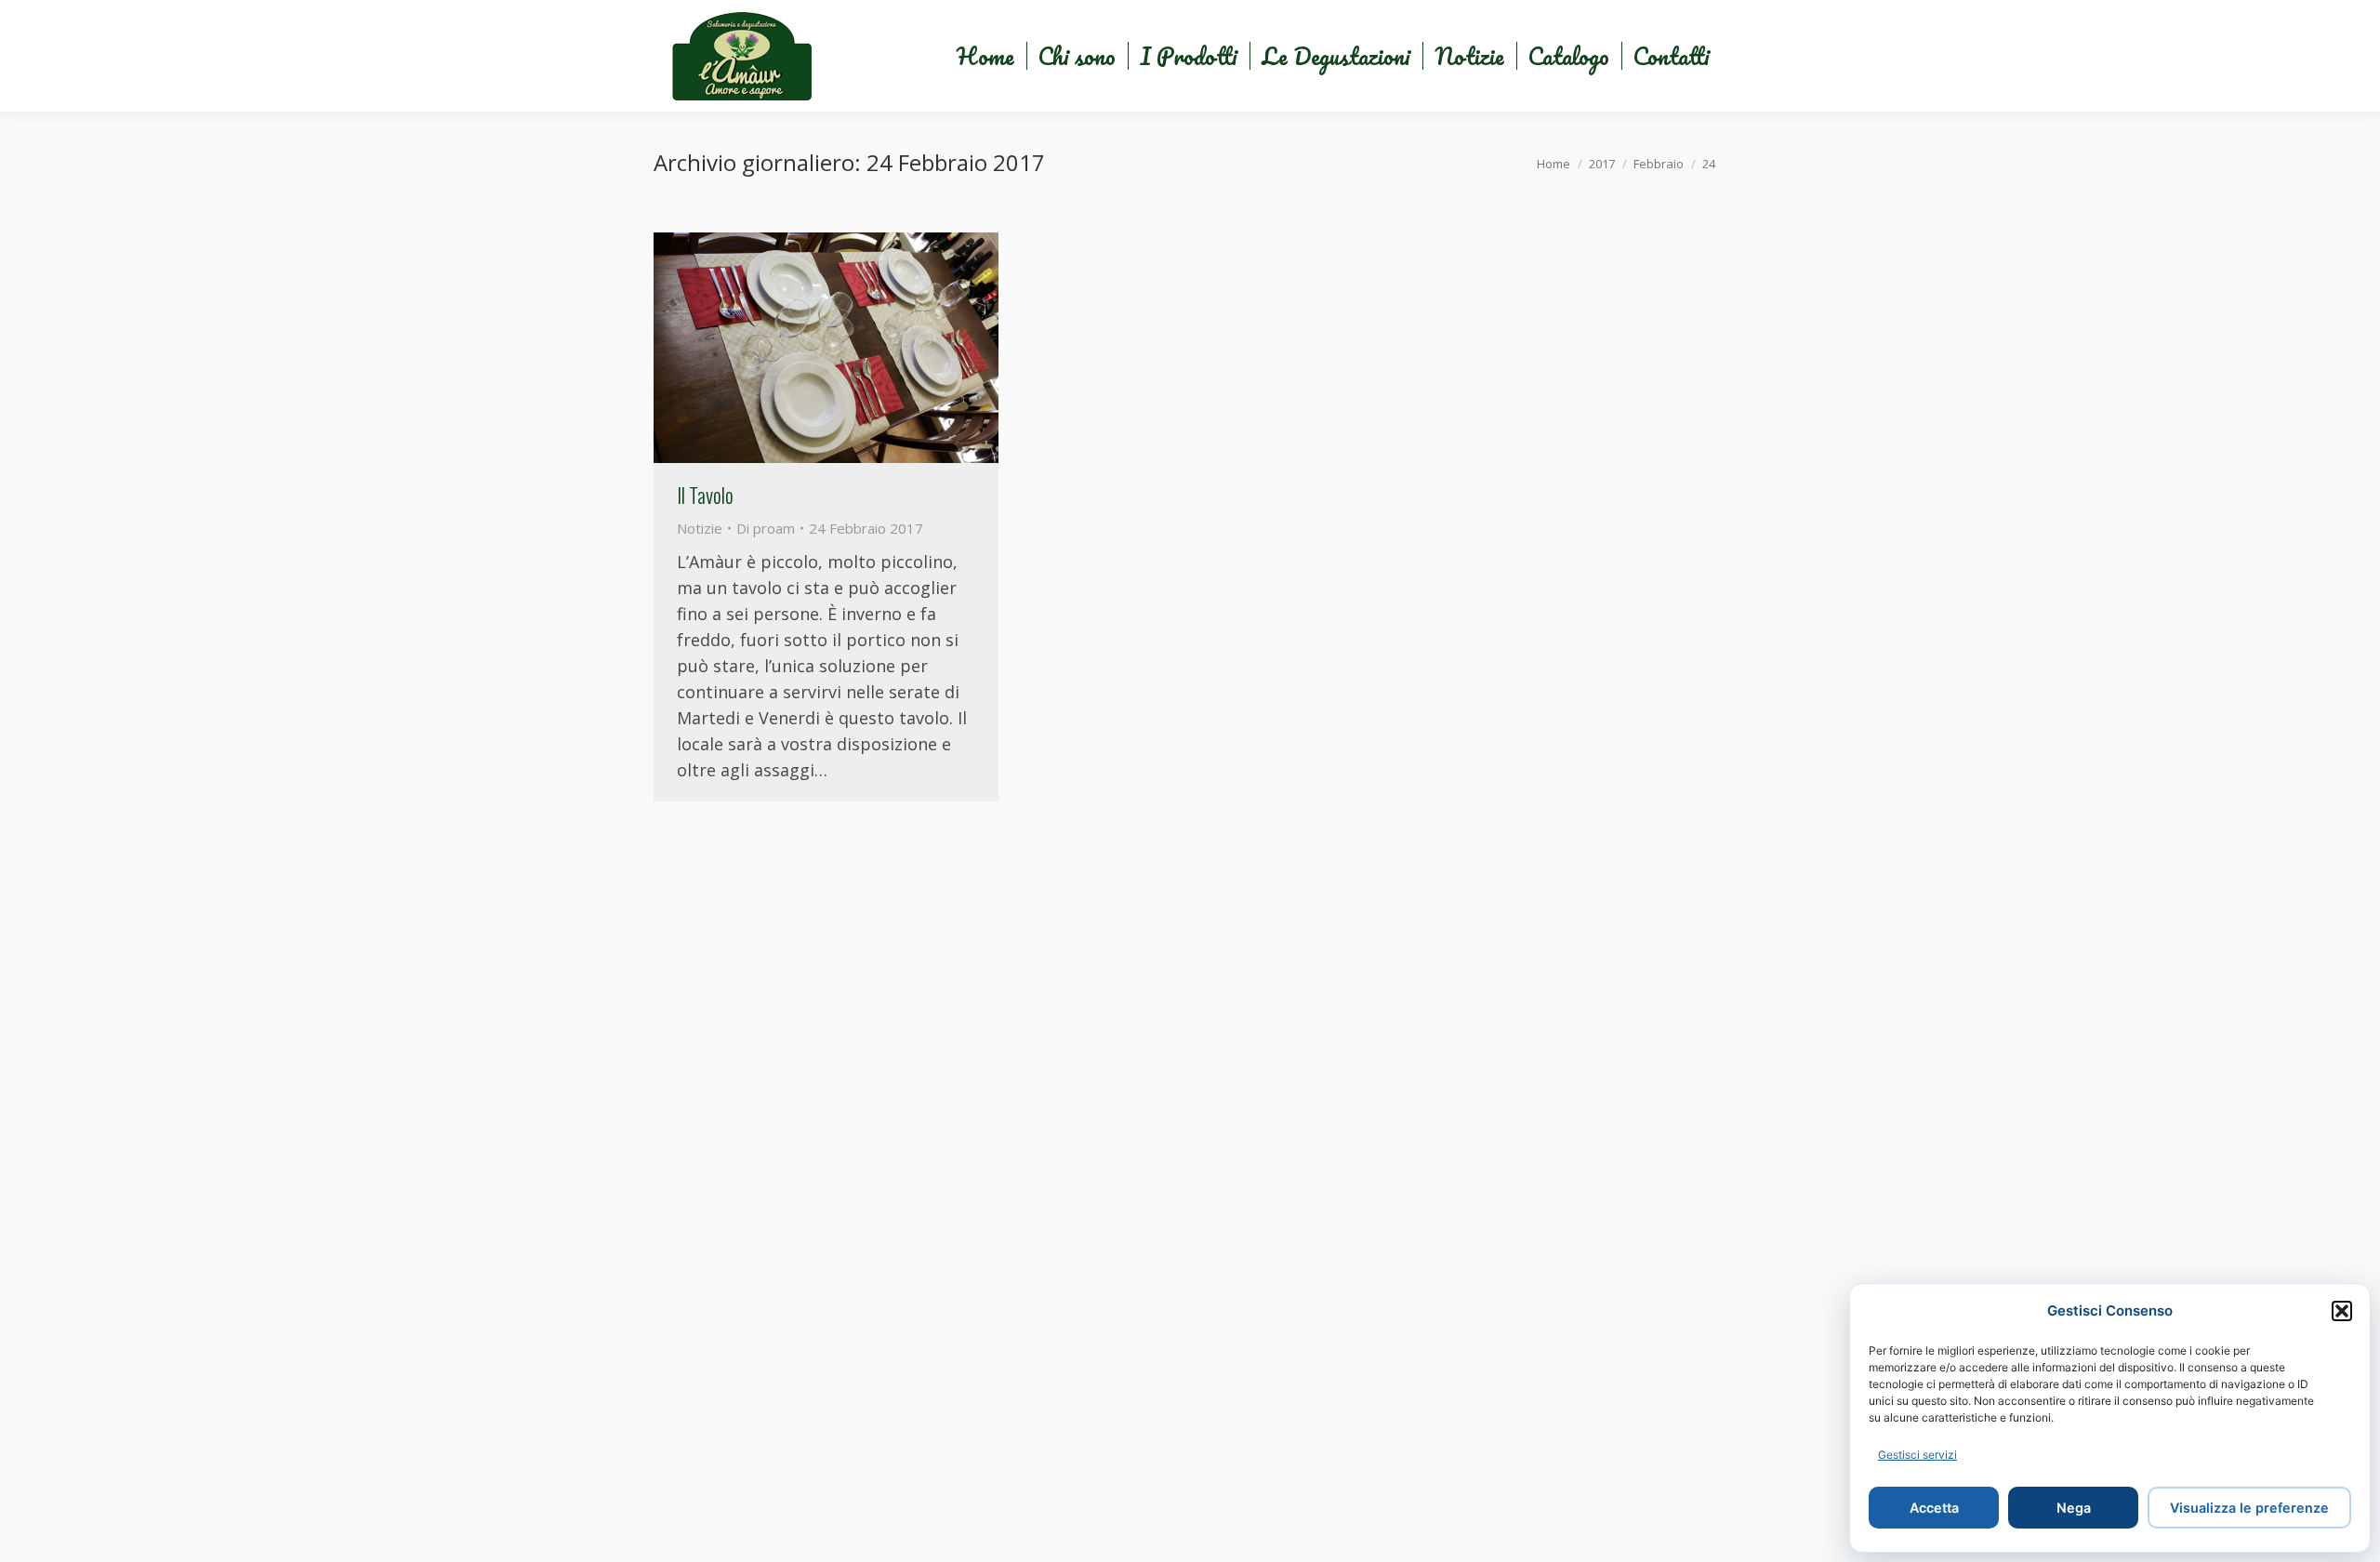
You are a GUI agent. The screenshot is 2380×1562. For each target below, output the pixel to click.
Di (766, 528)
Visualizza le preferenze (2249, 1508)
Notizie (700, 528)
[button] (2342, 1311)
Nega (2074, 1508)
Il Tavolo (705, 495)
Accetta (1934, 1508)
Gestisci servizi (1917, 1455)
